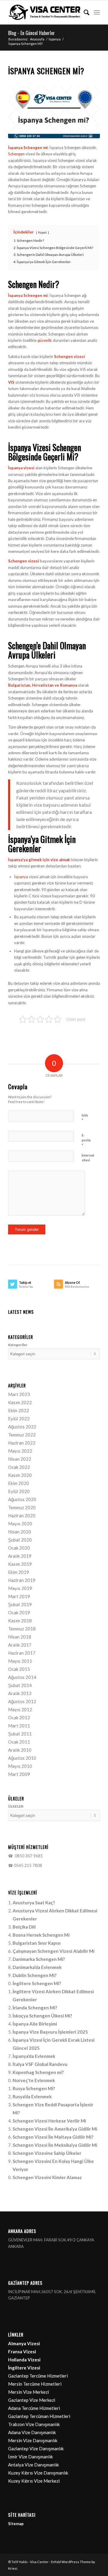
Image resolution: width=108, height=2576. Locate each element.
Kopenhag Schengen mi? (38, 2072)
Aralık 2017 (20, 1645)
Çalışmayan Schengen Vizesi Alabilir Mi (54, 1951)
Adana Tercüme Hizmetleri (34, 2408)
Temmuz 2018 (22, 1629)
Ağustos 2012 (22, 1701)
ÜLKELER (16, 1806)
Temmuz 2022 (22, 1435)
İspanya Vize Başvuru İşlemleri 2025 (50, 2032)
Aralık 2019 (20, 1556)
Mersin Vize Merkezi (28, 2392)
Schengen (16, 154)
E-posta (86, 1140)
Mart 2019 (19, 1596)
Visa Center (39, 2562)
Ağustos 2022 (22, 1427)
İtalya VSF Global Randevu (40, 2064)
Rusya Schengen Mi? (34, 2088)
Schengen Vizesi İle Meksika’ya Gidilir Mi (55, 2145)
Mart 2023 (19, 1394)
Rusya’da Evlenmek (32, 2096)
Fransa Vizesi (22, 2352)
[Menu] (97, 12)
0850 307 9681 (28, 1856)
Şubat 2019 (20, 1604)
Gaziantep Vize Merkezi (32, 2400)
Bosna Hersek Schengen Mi (41, 1935)
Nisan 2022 (20, 1459)
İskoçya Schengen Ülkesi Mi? (42, 2016)
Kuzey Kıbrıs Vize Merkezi (34, 2481)
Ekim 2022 (19, 1410)
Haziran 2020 (22, 1515)
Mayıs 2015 (20, 1661)
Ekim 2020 (19, 1483)
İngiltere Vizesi (24, 2368)
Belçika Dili (24, 1927)
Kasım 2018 (20, 1621)
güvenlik (45, 340)
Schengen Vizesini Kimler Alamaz (47, 2177)
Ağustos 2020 (22, 1499)
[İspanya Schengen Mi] (54, 113)
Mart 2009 (19, 1774)
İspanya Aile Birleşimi (35, 2024)
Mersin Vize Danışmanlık (33, 2440)
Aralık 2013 (20, 1693)
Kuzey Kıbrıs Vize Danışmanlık (38, 2473)
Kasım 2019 (20, 1564)
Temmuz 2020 (22, 1507)
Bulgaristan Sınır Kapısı (37, 1943)
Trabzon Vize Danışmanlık (34, 2424)
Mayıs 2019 (20, 1588)
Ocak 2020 (19, 1548)
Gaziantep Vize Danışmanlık (36, 2448)
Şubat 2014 (20, 1685)
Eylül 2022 (19, 1419)
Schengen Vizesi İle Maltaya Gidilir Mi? (53, 2137)
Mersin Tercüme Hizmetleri (35, 2384)
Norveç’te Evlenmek (34, 2080)
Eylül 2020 (19, 1491)
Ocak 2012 (19, 1718)
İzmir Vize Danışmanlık (30, 2457)
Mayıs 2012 (20, 1709)
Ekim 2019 (19, 1572)
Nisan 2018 (20, 1637)
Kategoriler (18, 1345)
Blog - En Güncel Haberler (31, 33)
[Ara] (84, 12)
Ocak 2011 (19, 1742)
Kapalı (42, 232)
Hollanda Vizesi (24, 2360)
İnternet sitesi (88, 1158)
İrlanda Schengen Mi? (35, 2008)
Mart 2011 (19, 1726)
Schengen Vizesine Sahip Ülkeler (47, 2153)
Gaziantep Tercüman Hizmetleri (39, 2416)
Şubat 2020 (20, 1540)
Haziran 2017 (22, 1653)
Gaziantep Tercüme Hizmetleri (38, 2376)
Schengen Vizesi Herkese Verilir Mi (49, 2121)
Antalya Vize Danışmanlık (33, 2465)
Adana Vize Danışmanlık (32, 2432)
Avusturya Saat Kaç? (34, 1903)
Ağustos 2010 (22, 1758)
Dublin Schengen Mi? (34, 1975)
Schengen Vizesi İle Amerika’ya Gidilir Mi (55, 2129)
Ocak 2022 (19, 1467)
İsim (85, 1118)
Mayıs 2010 (20, 1766)
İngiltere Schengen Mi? (37, 1983)
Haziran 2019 (22, 1580)
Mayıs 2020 (20, 1524)
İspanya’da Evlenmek (34, 2056)
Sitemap (16, 2524)
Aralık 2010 (20, 1750)
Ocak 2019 (19, 1612)
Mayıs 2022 (20, 1451)
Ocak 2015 (19, 1669)
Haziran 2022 (22, 1443)
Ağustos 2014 (22, 1677)
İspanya (21, 877)
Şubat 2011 (20, 1734)
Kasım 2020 (20, 1475)
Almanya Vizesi (24, 2343)
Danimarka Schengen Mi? (39, 1959)
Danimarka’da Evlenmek (37, 1967)
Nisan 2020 (20, 1532)
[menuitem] (84, 12)
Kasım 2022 (20, 1402)
